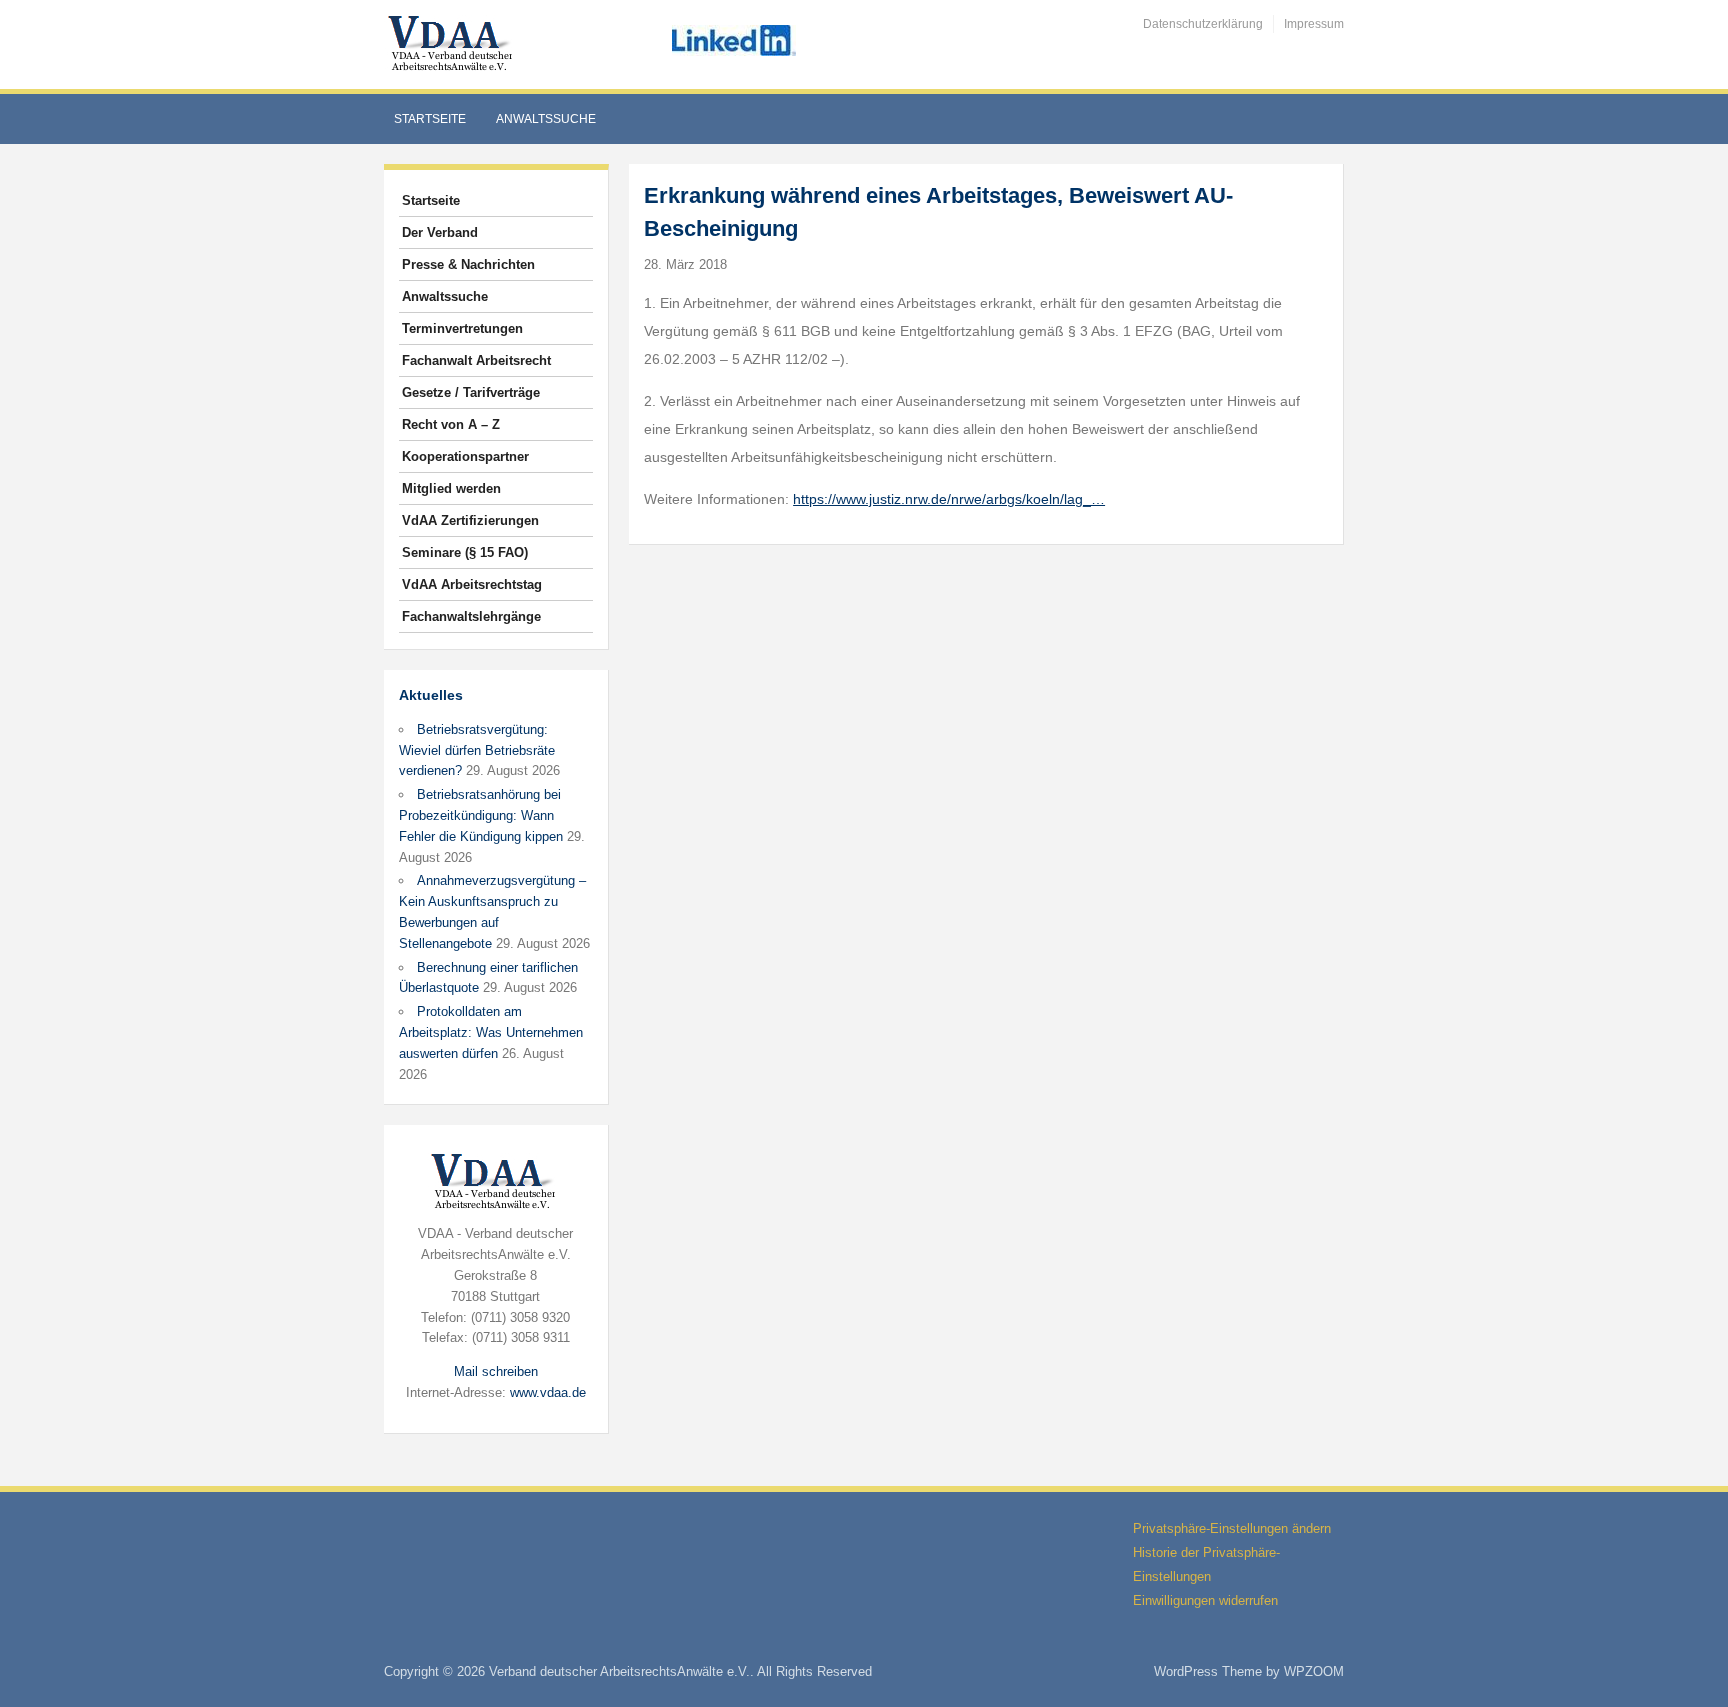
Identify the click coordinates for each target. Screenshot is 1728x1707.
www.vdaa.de (548, 1392)
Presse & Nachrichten (468, 264)
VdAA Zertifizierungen (470, 520)
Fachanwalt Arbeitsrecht (476, 360)
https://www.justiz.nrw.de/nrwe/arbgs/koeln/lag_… (949, 499)
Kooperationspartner (465, 456)
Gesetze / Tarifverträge (471, 392)
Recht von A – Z (451, 424)
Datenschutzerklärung (1203, 24)
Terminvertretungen (462, 328)
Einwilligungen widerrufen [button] (1205, 1600)
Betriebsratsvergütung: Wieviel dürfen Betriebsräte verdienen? (477, 750)
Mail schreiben (496, 1371)
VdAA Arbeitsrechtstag (472, 584)
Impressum (1314, 24)
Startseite (430, 119)
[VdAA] (453, 43)
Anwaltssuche (546, 119)
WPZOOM (1314, 1671)
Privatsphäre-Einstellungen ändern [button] (1232, 1528)
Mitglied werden (451, 488)
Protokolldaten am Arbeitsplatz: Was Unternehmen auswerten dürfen (491, 1032)
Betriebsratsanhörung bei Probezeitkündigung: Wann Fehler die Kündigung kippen (481, 815)
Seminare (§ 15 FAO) (465, 552)
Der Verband (440, 232)
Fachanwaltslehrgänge (471, 616)
